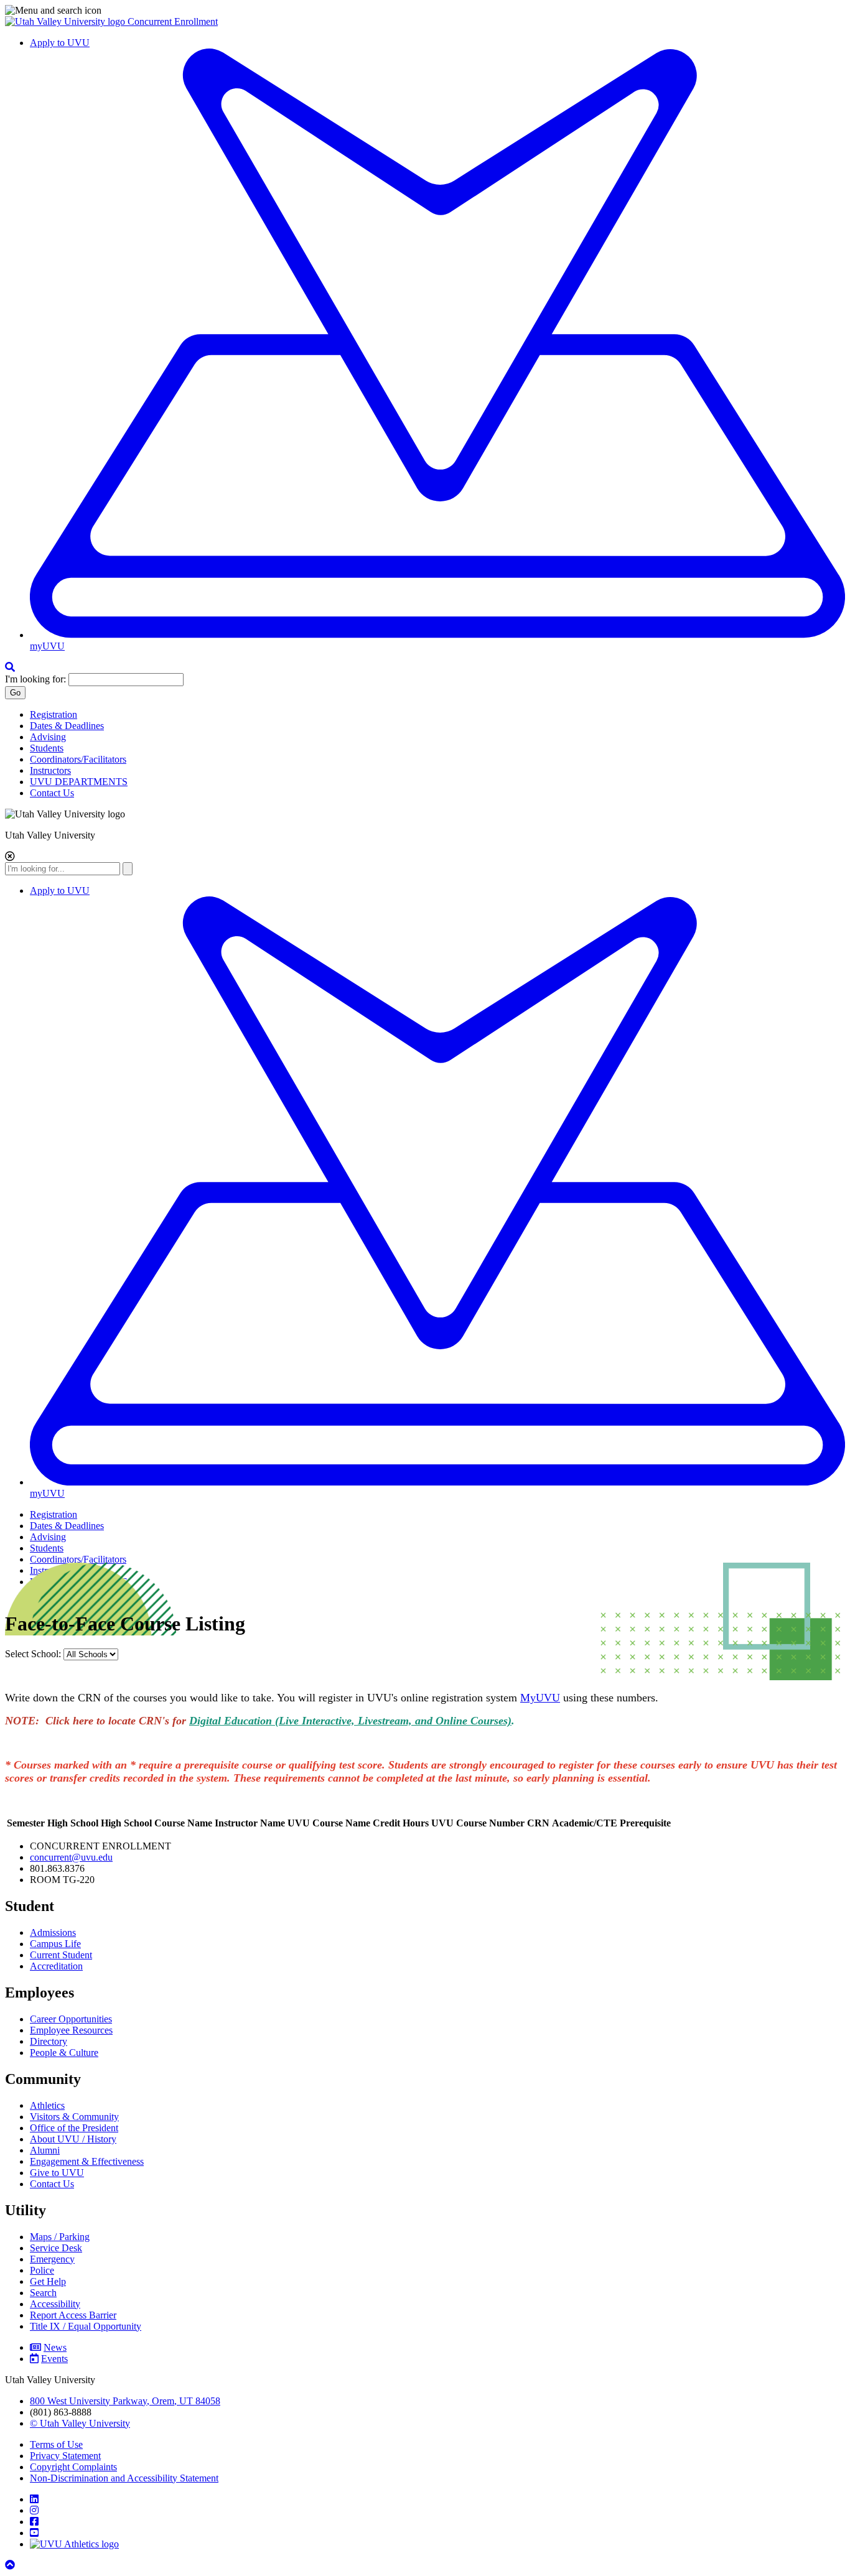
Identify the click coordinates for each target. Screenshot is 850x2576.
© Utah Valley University (80, 2423)
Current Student (61, 1955)
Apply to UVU (60, 43)
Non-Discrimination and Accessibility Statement (124, 2478)
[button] (425, 11)
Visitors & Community (74, 2117)
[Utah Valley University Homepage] (66, 21)
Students (47, 748)
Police (42, 2270)
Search (43, 2293)
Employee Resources (71, 2030)
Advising (48, 737)
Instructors (50, 770)
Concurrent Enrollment (173, 21)
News (55, 2347)
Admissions (53, 1932)
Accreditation (56, 1966)
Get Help (48, 2281)
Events (54, 2359)
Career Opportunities (71, 2019)
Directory (49, 2041)
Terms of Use (56, 2444)
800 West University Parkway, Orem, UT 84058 (125, 2401)
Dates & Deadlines (67, 726)
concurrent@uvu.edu (71, 1857)
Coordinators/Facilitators (78, 759)
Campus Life (55, 1944)
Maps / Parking (60, 2237)
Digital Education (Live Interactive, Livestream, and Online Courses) (350, 1721)
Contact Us (52, 793)
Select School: (34, 1654)
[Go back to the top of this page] (11, 2565)
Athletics (47, 2105)
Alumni (45, 2150)
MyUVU (540, 1698)
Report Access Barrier (73, 2315)
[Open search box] (10, 667)
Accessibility (55, 2304)
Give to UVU (57, 2173)
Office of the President (74, 2128)
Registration (54, 714)
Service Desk (56, 2248)
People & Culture (64, 2053)
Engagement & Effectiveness (87, 2161)
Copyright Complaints (73, 2467)
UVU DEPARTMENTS (79, 782)
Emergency (52, 2259)
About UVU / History (73, 2139)
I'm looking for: (35, 679)
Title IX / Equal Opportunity (86, 2326)
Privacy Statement (65, 2456)
